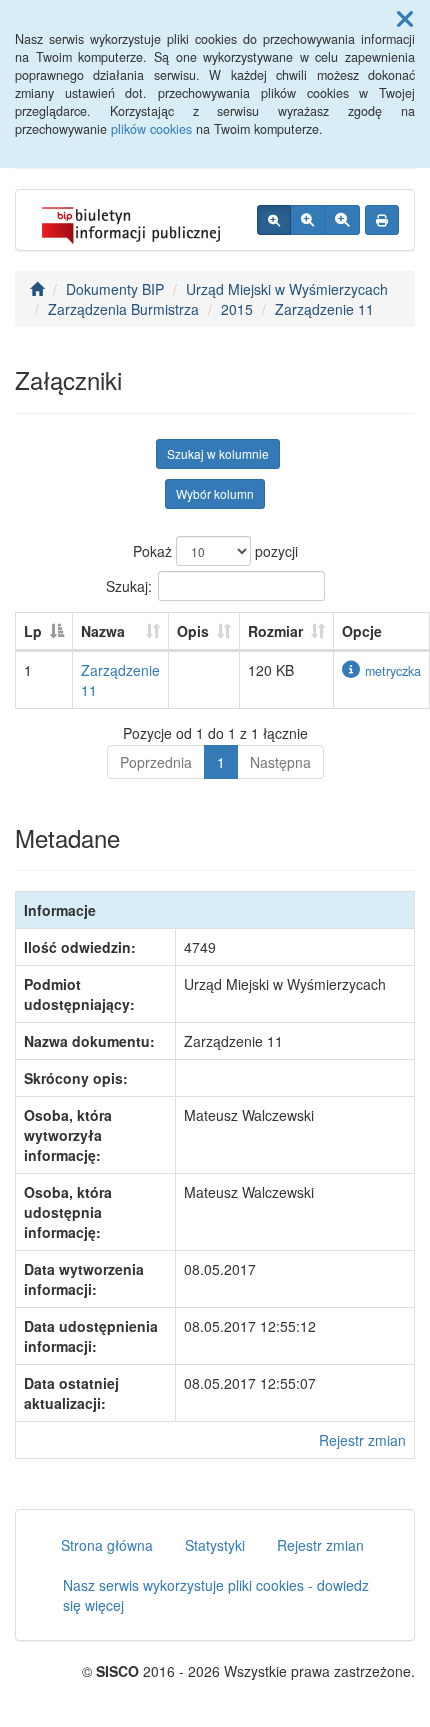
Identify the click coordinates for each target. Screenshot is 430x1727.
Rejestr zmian (362, 1440)
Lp (33, 631)
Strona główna (107, 1545)
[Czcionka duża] (342, 220)
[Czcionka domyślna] (274, 220)
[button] (405, 18)
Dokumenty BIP (115, 289)
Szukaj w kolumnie (218, 453)
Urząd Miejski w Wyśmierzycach (287, 289)
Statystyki (215, 1545)
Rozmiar (275, 631)
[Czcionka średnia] (307, 220)
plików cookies (151, 129)
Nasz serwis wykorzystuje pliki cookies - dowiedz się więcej (216, 1595)
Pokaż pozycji (215, 551)
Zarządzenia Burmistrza (123, 309)
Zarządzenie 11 (324, 309)
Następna (280, 762)
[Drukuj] (382, 220)
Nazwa (103, 631)
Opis (193, 631)
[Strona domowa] (37, 289)
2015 (237, 309)
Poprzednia (156, 762)
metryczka (393, 671)
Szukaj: (129, 585)
